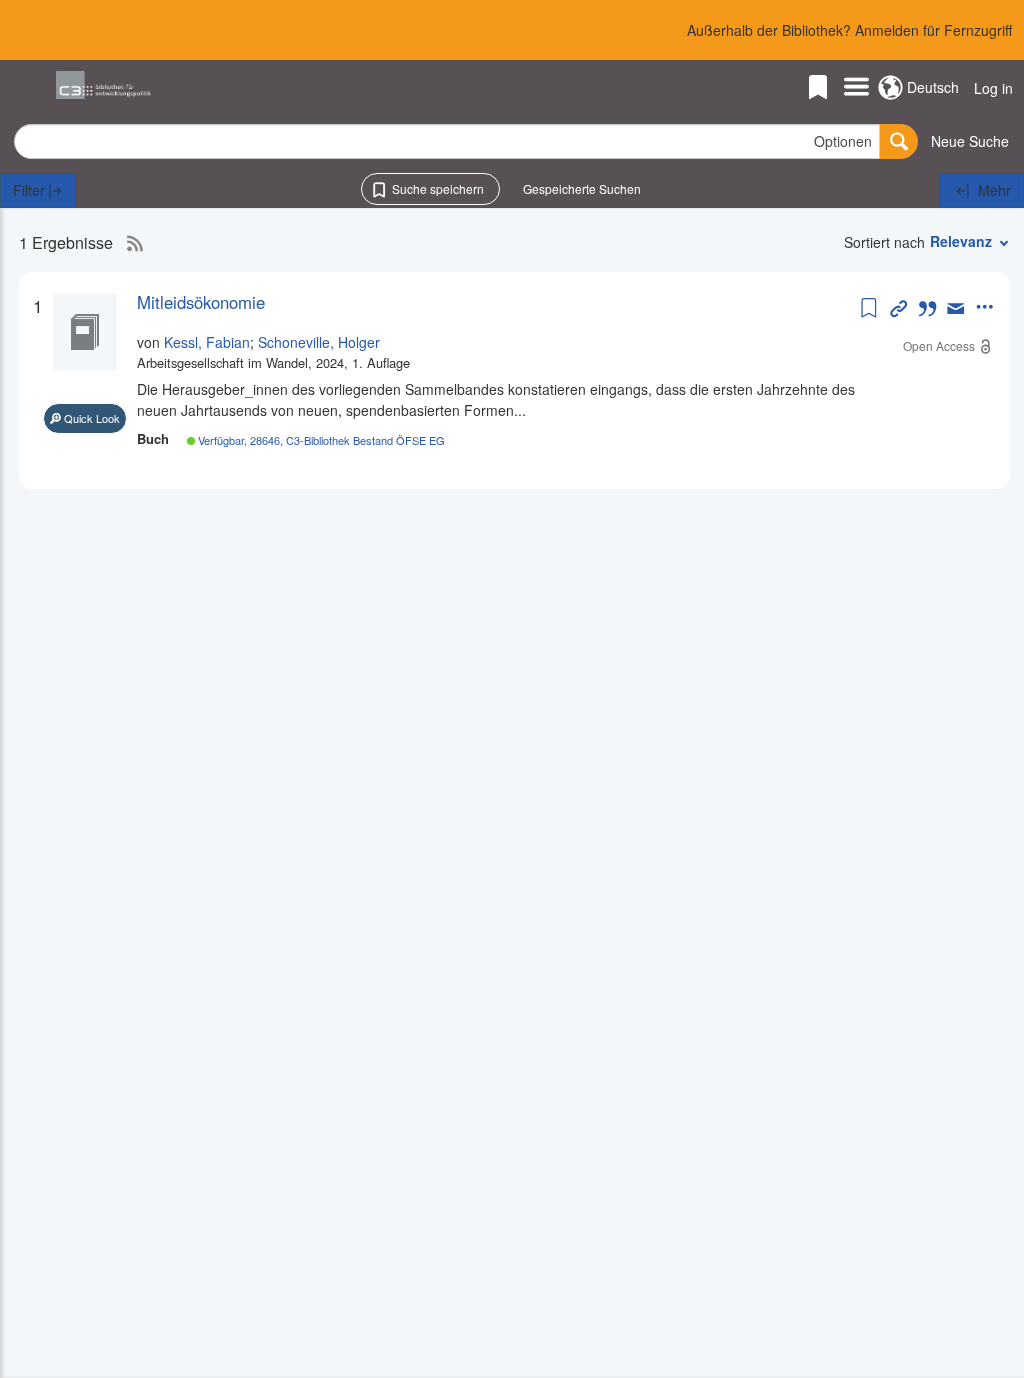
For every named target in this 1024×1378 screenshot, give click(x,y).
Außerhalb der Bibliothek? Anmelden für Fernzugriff (849, 30)
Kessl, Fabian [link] (207, 342)
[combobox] (447, 141)
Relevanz (961, 241)
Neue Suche (970, 141)
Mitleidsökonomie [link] (201, 302)
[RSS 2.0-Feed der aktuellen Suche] (130, 243)
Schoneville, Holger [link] (319, 342)
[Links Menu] (856, 88)
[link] (496, 302)
